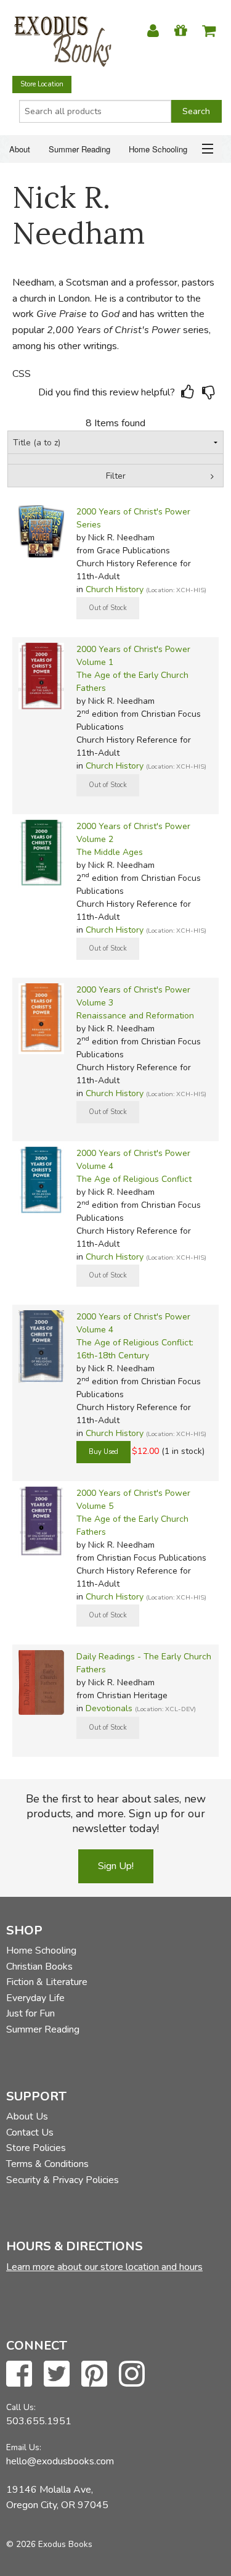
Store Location (42, 84)
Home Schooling (158, 149)
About (20, 149)
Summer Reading (79, 149)
